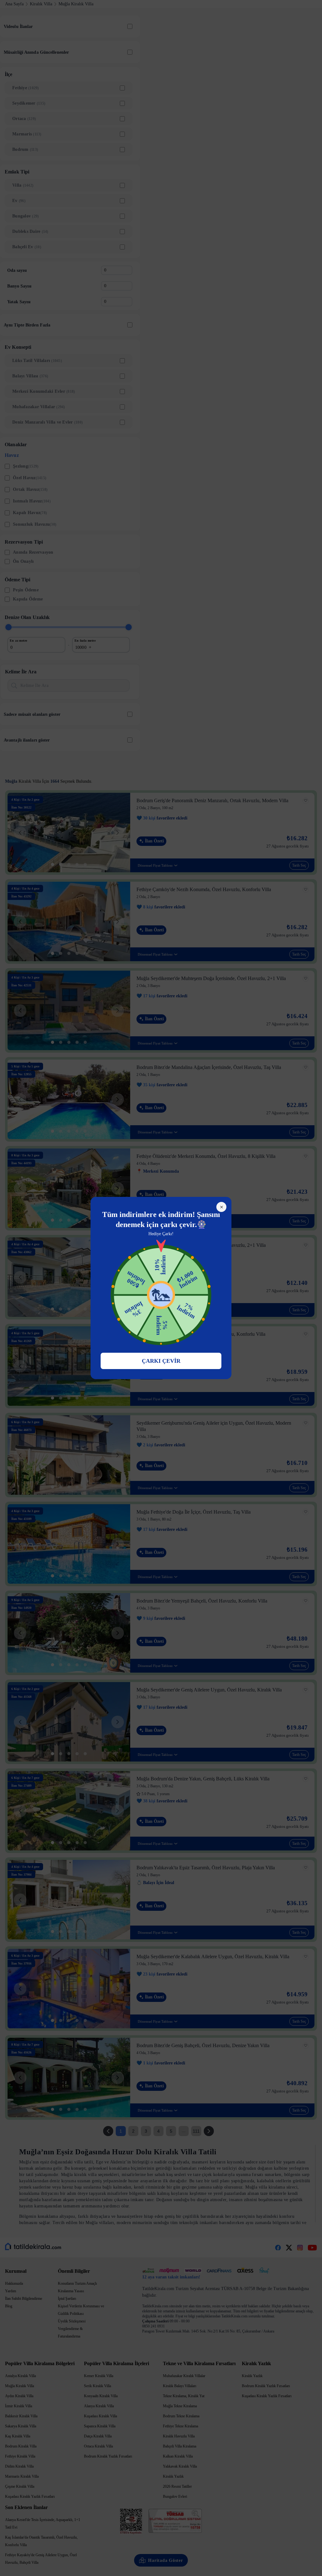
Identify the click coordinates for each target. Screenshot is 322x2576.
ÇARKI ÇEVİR (161, 1361)
